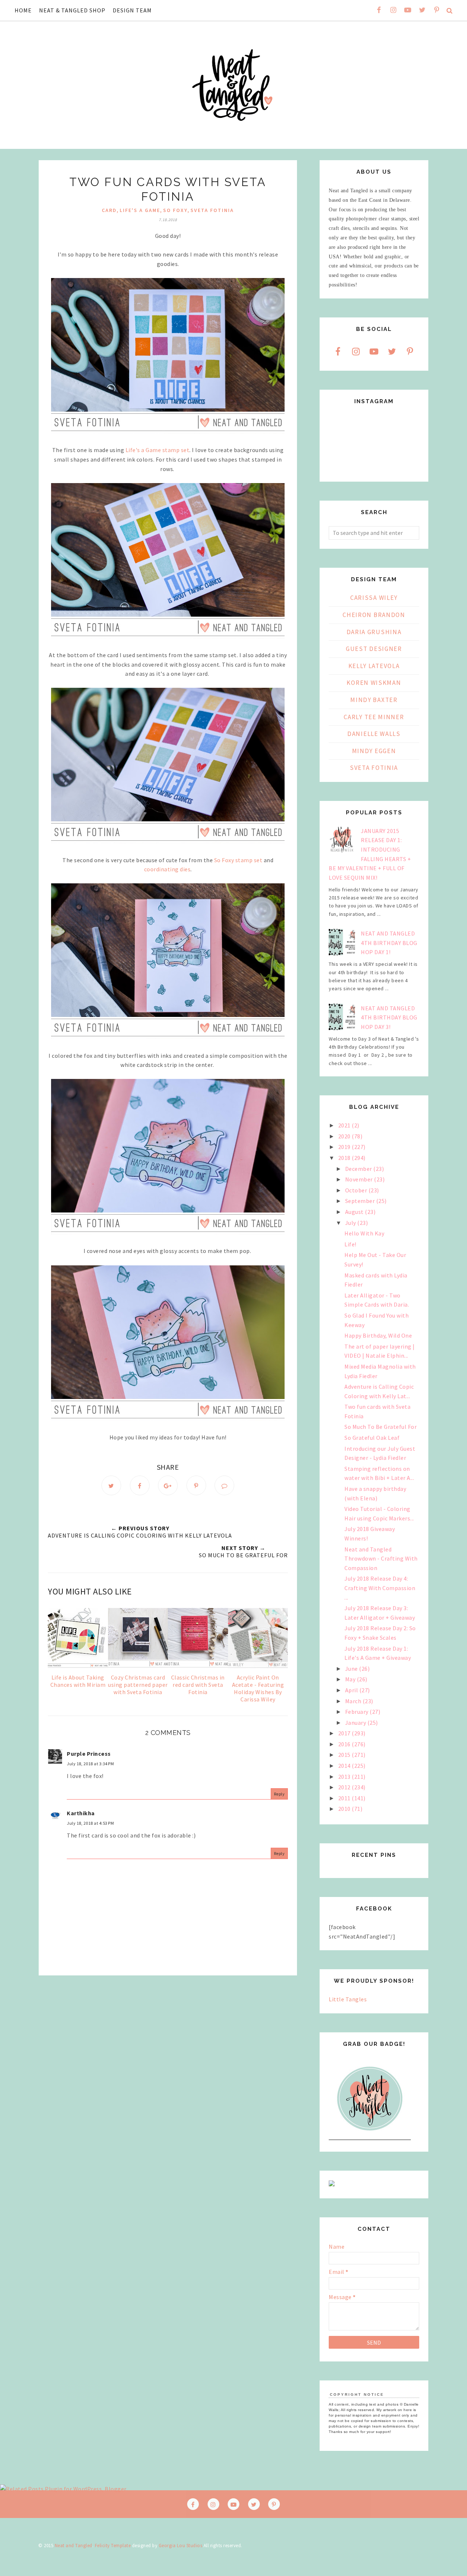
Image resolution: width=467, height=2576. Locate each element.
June (352, 1669)
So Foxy (175, 210)
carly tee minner (374, 717)
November (360, 1179)
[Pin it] (196, 1485)
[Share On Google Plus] (168, 1485)
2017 (345, 1733)
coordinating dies (167, 869)
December (359, 1169)
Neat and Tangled (74, 2546)
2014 (345, 1766)
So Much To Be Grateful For (381, 1427)
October (357, 1190)
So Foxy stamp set (238, 860)
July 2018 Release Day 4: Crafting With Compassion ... (380, 1588)
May (351, 1679)
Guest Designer (374, 649)
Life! (350, 1244)
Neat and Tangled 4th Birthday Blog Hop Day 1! (389, 943)
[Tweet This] (111, 1485)
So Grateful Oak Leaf (372, 1438)
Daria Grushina (374, 632)
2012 (345, 1787)
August (355, 1212)
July (351, 1223)
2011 (345, 1798)
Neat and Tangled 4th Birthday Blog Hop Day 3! (389, 1017)
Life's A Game (140, 210)
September (361, 1201)
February (358, 1712)
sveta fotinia (212, 210)
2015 (345, 1755)
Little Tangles (348, 1999)
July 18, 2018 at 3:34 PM (90, 1764)
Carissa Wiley (374, 598)
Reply (279, 1794)
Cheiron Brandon (374, 615)
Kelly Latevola (374, 666)
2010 (345, 1809)
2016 (345, 1744)
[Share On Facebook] (140, 1485)
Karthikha (81, 1813)
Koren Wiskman (374, 683)
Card (109, 210)
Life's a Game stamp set (158, 450)
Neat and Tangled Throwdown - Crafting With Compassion (381, 1559)
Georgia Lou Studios (181, 2546)
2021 (345, 1125)
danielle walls (374, 734)
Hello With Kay (364, 1233)
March (354, 1701)
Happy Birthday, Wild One (378, 1335)
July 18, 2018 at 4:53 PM (90, 1823)
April (352, 1690)
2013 (345, 1777)
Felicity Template (113, 2546)
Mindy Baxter (374, 700)
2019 (345, 1147)
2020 (345, 1136)
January (356, 1723)
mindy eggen (374, 751)
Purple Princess (89, 1754)
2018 (345, 1158)
